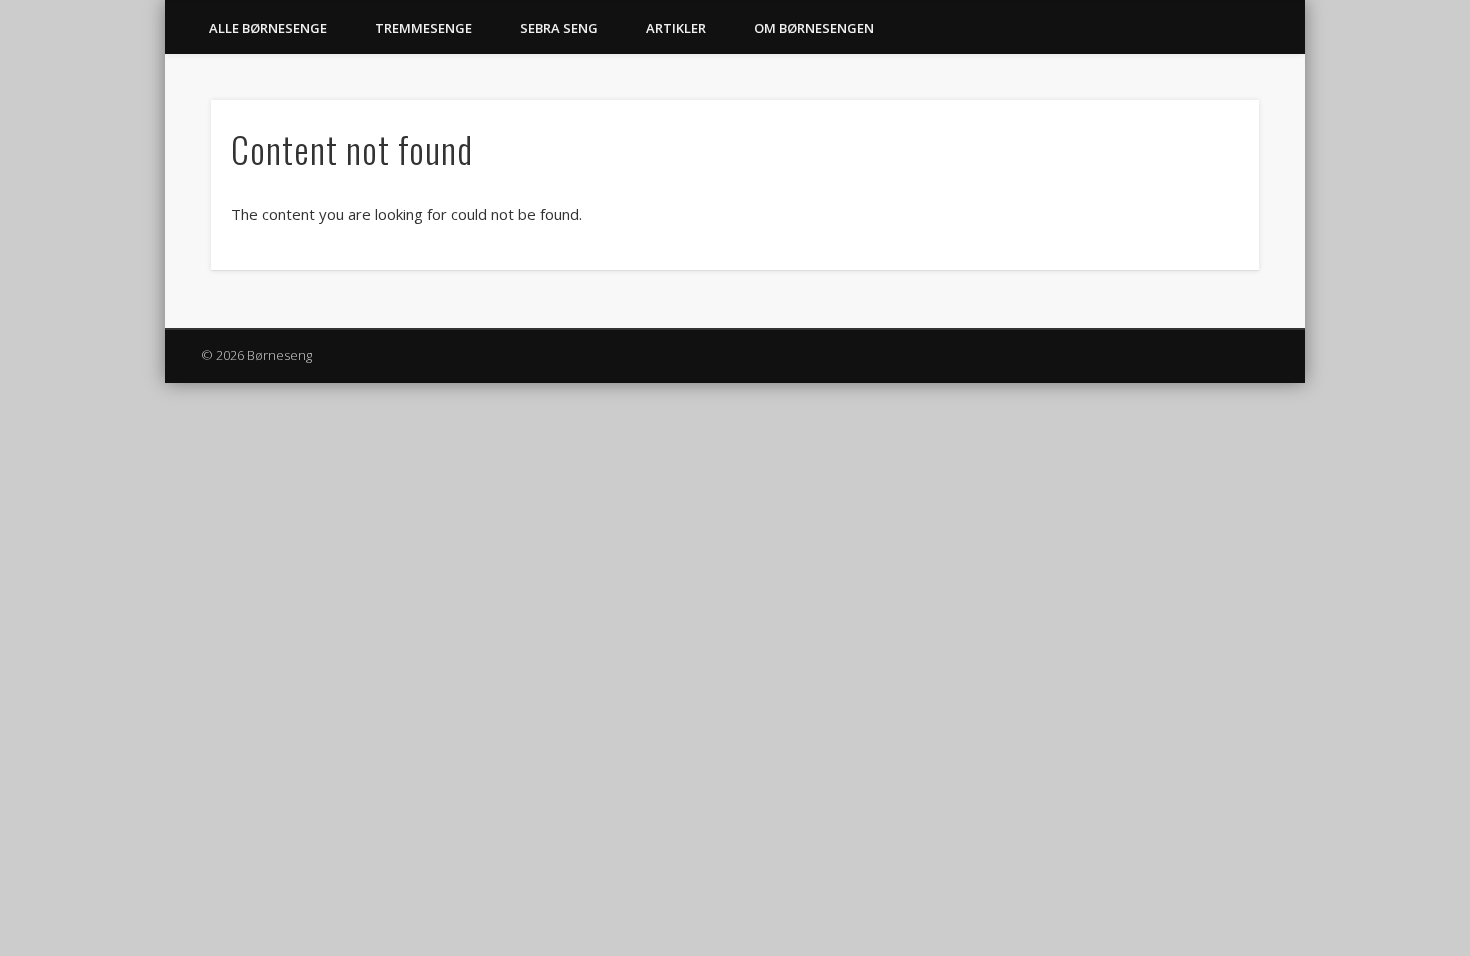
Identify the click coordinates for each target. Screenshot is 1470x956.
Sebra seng (559, 28)
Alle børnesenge (268, 28)
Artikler (676, 28)
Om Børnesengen (814, 28)
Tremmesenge (423, 28)
